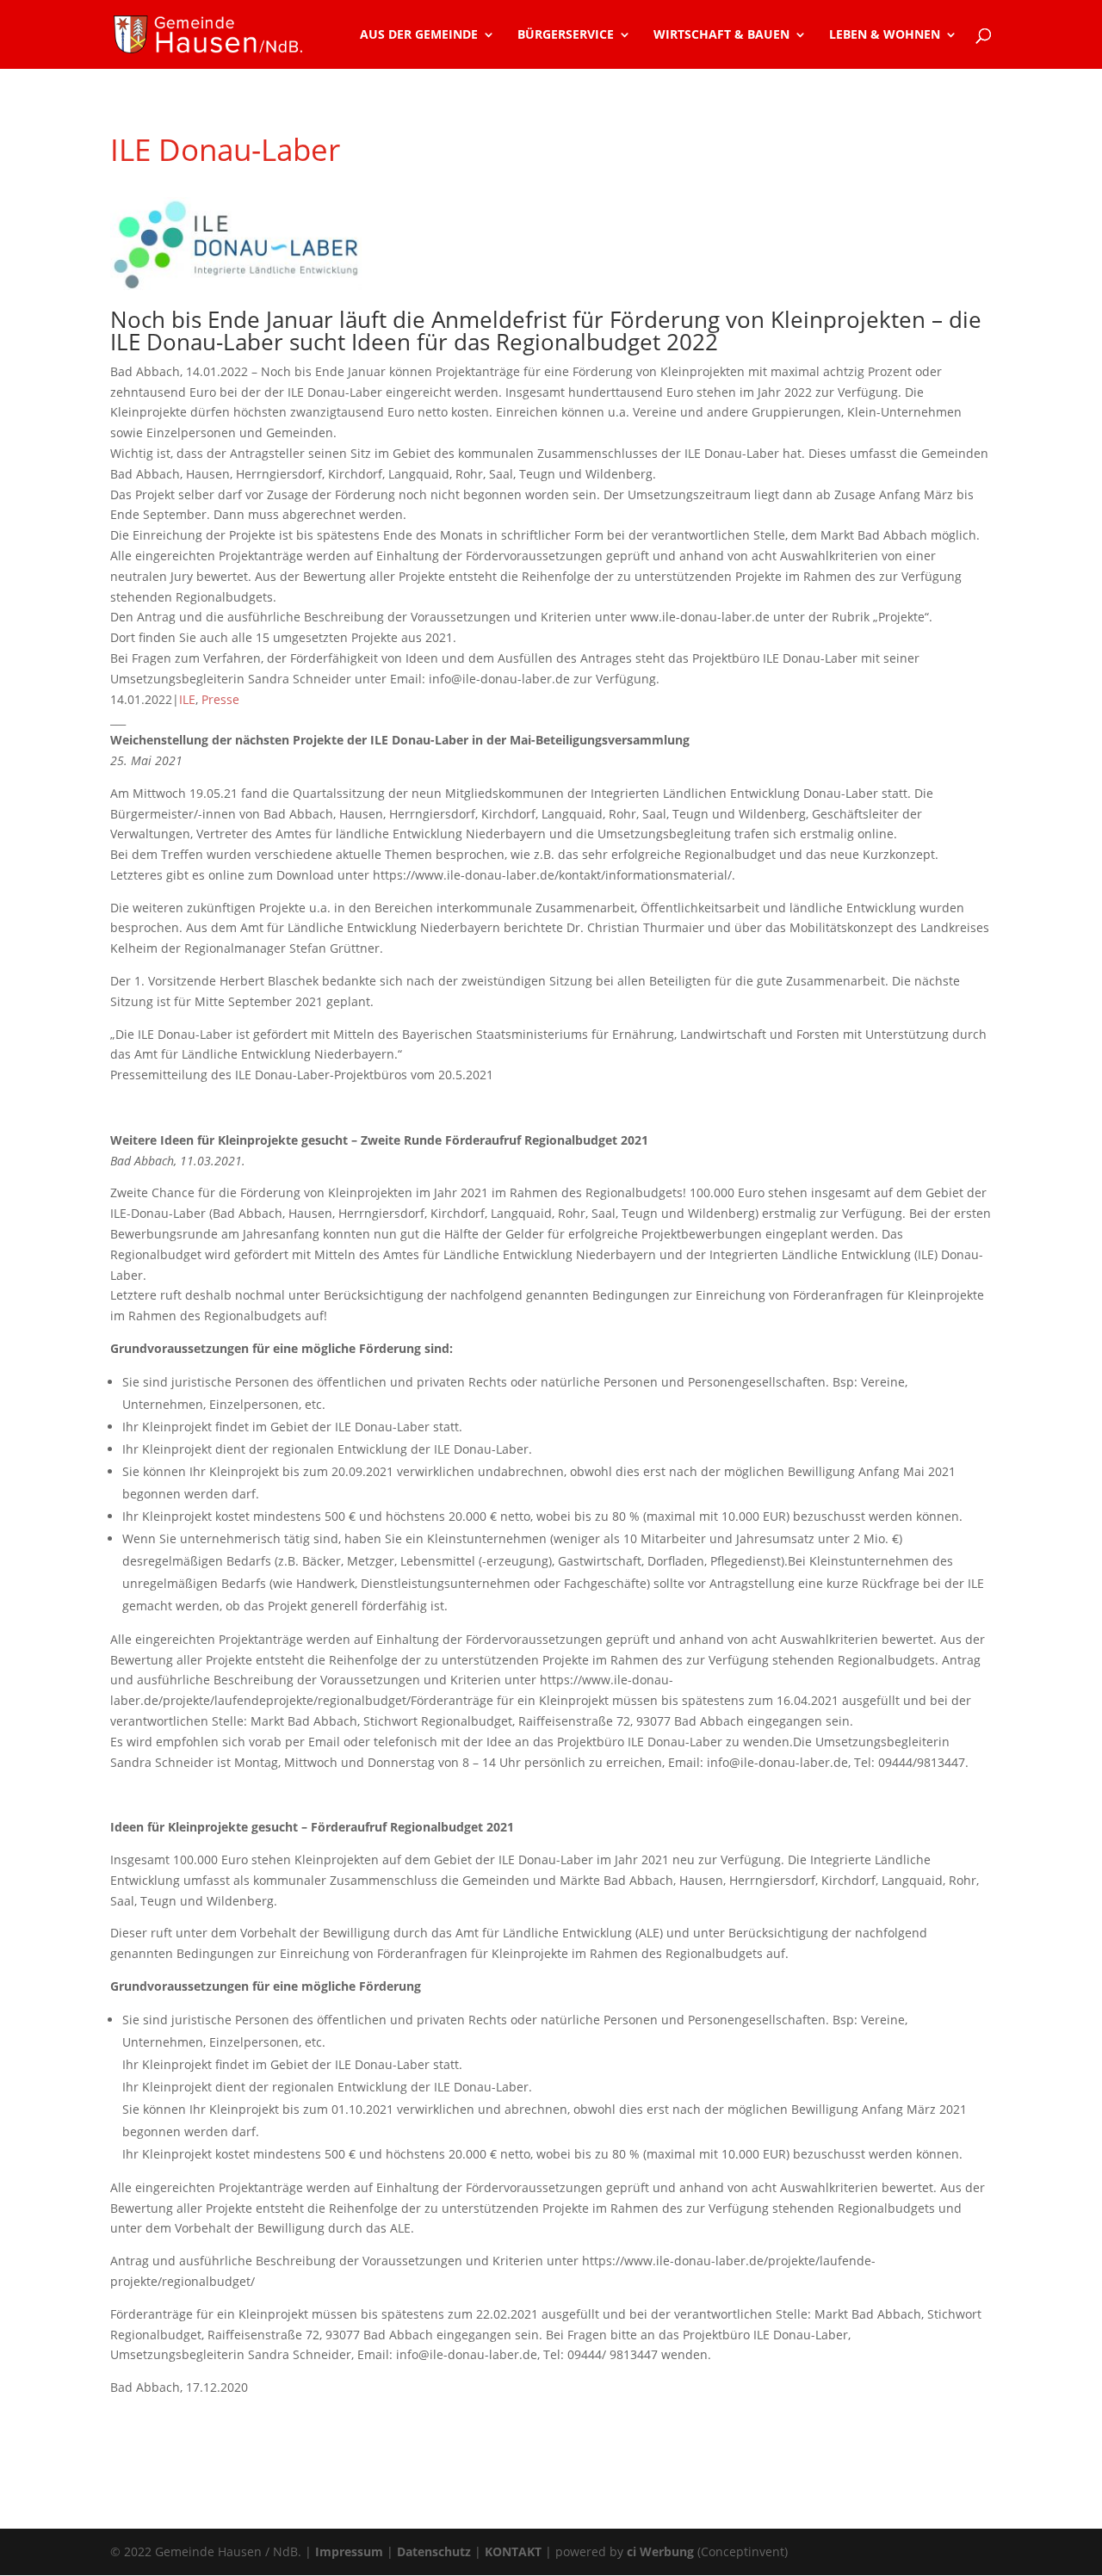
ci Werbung (660, 2551)
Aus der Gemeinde (419, 35)
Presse (220, 699)
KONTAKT (513, 2551)
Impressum (349, 2551)
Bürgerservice (566, 35)
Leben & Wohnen (885, 35)
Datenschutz (434, 2551)
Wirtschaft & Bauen (721, 35)
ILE (187, 699)
